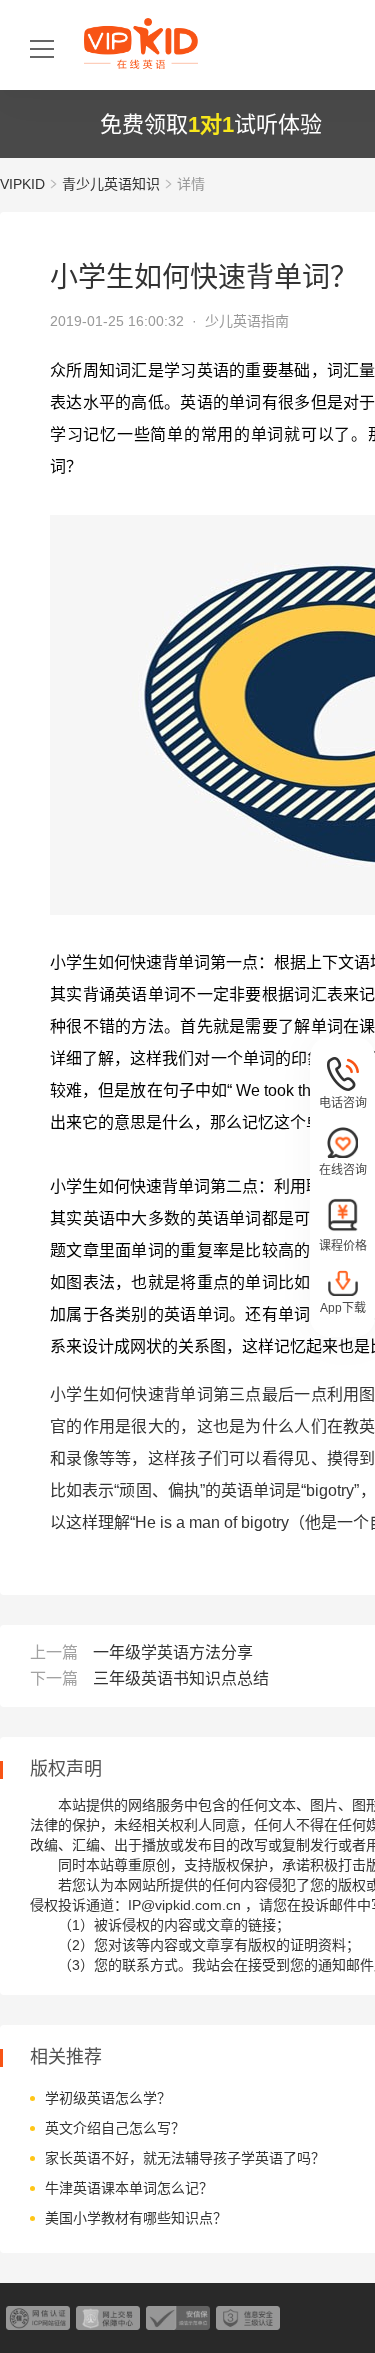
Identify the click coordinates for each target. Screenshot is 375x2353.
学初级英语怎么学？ (108, 2098)
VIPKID (22, 184)
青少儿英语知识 (111, 184)
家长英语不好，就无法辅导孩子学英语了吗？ (185, 2158)
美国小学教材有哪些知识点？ (136, 2218)
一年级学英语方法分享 (173, 1652)
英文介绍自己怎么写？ (115, 2128)
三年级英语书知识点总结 (181, 1678)
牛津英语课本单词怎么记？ (129, 2188)
